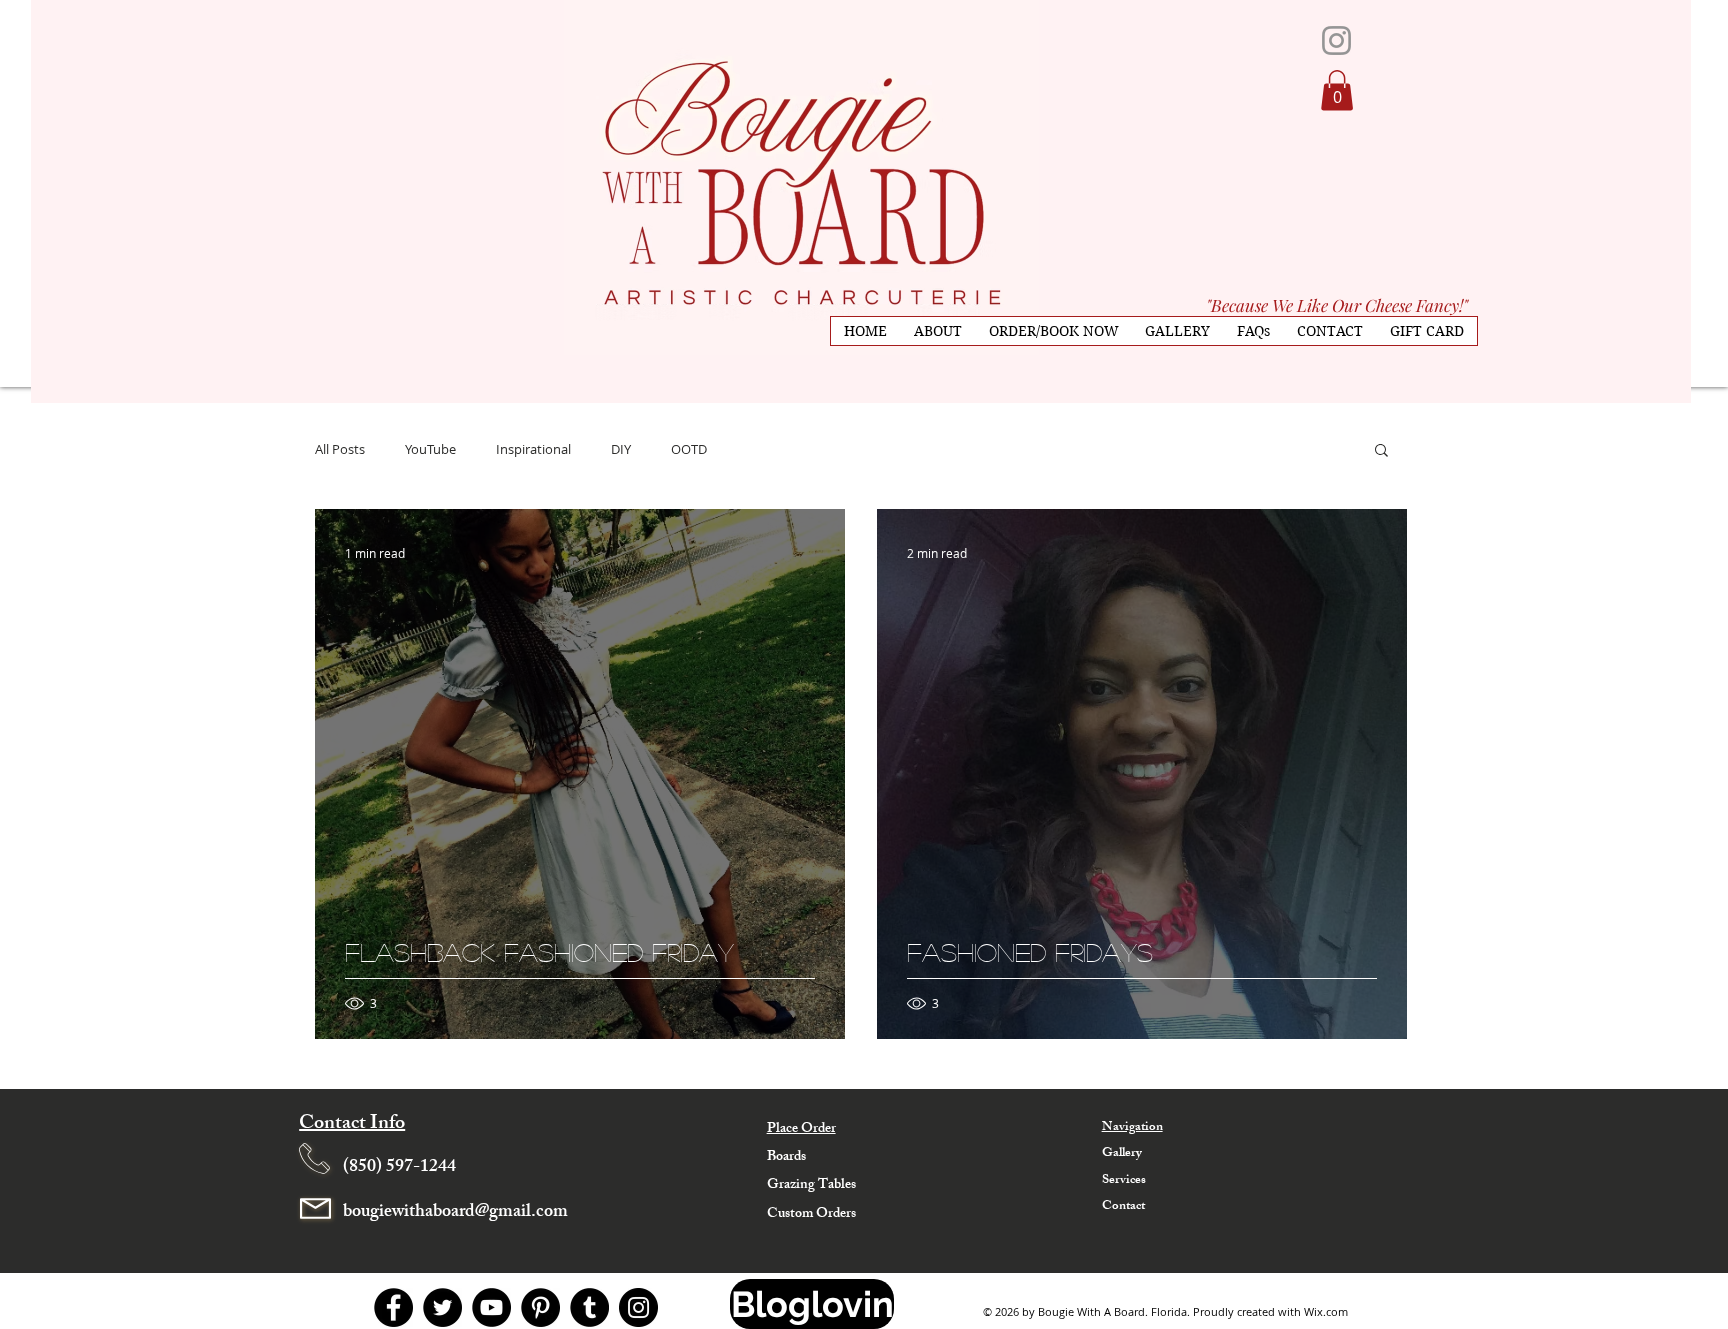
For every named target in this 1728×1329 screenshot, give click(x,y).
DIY (621, 449)
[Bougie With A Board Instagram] (1336, 40)
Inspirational (533, 449)
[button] (1337, 90)
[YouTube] (491, 1307)
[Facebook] (393, 1307)
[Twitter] (442, 1307)
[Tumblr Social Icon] (589, 1307)
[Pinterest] (540, 1307)
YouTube (430, 449)
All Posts (340, 449)
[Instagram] (638, 1307)
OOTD (689, 449)
